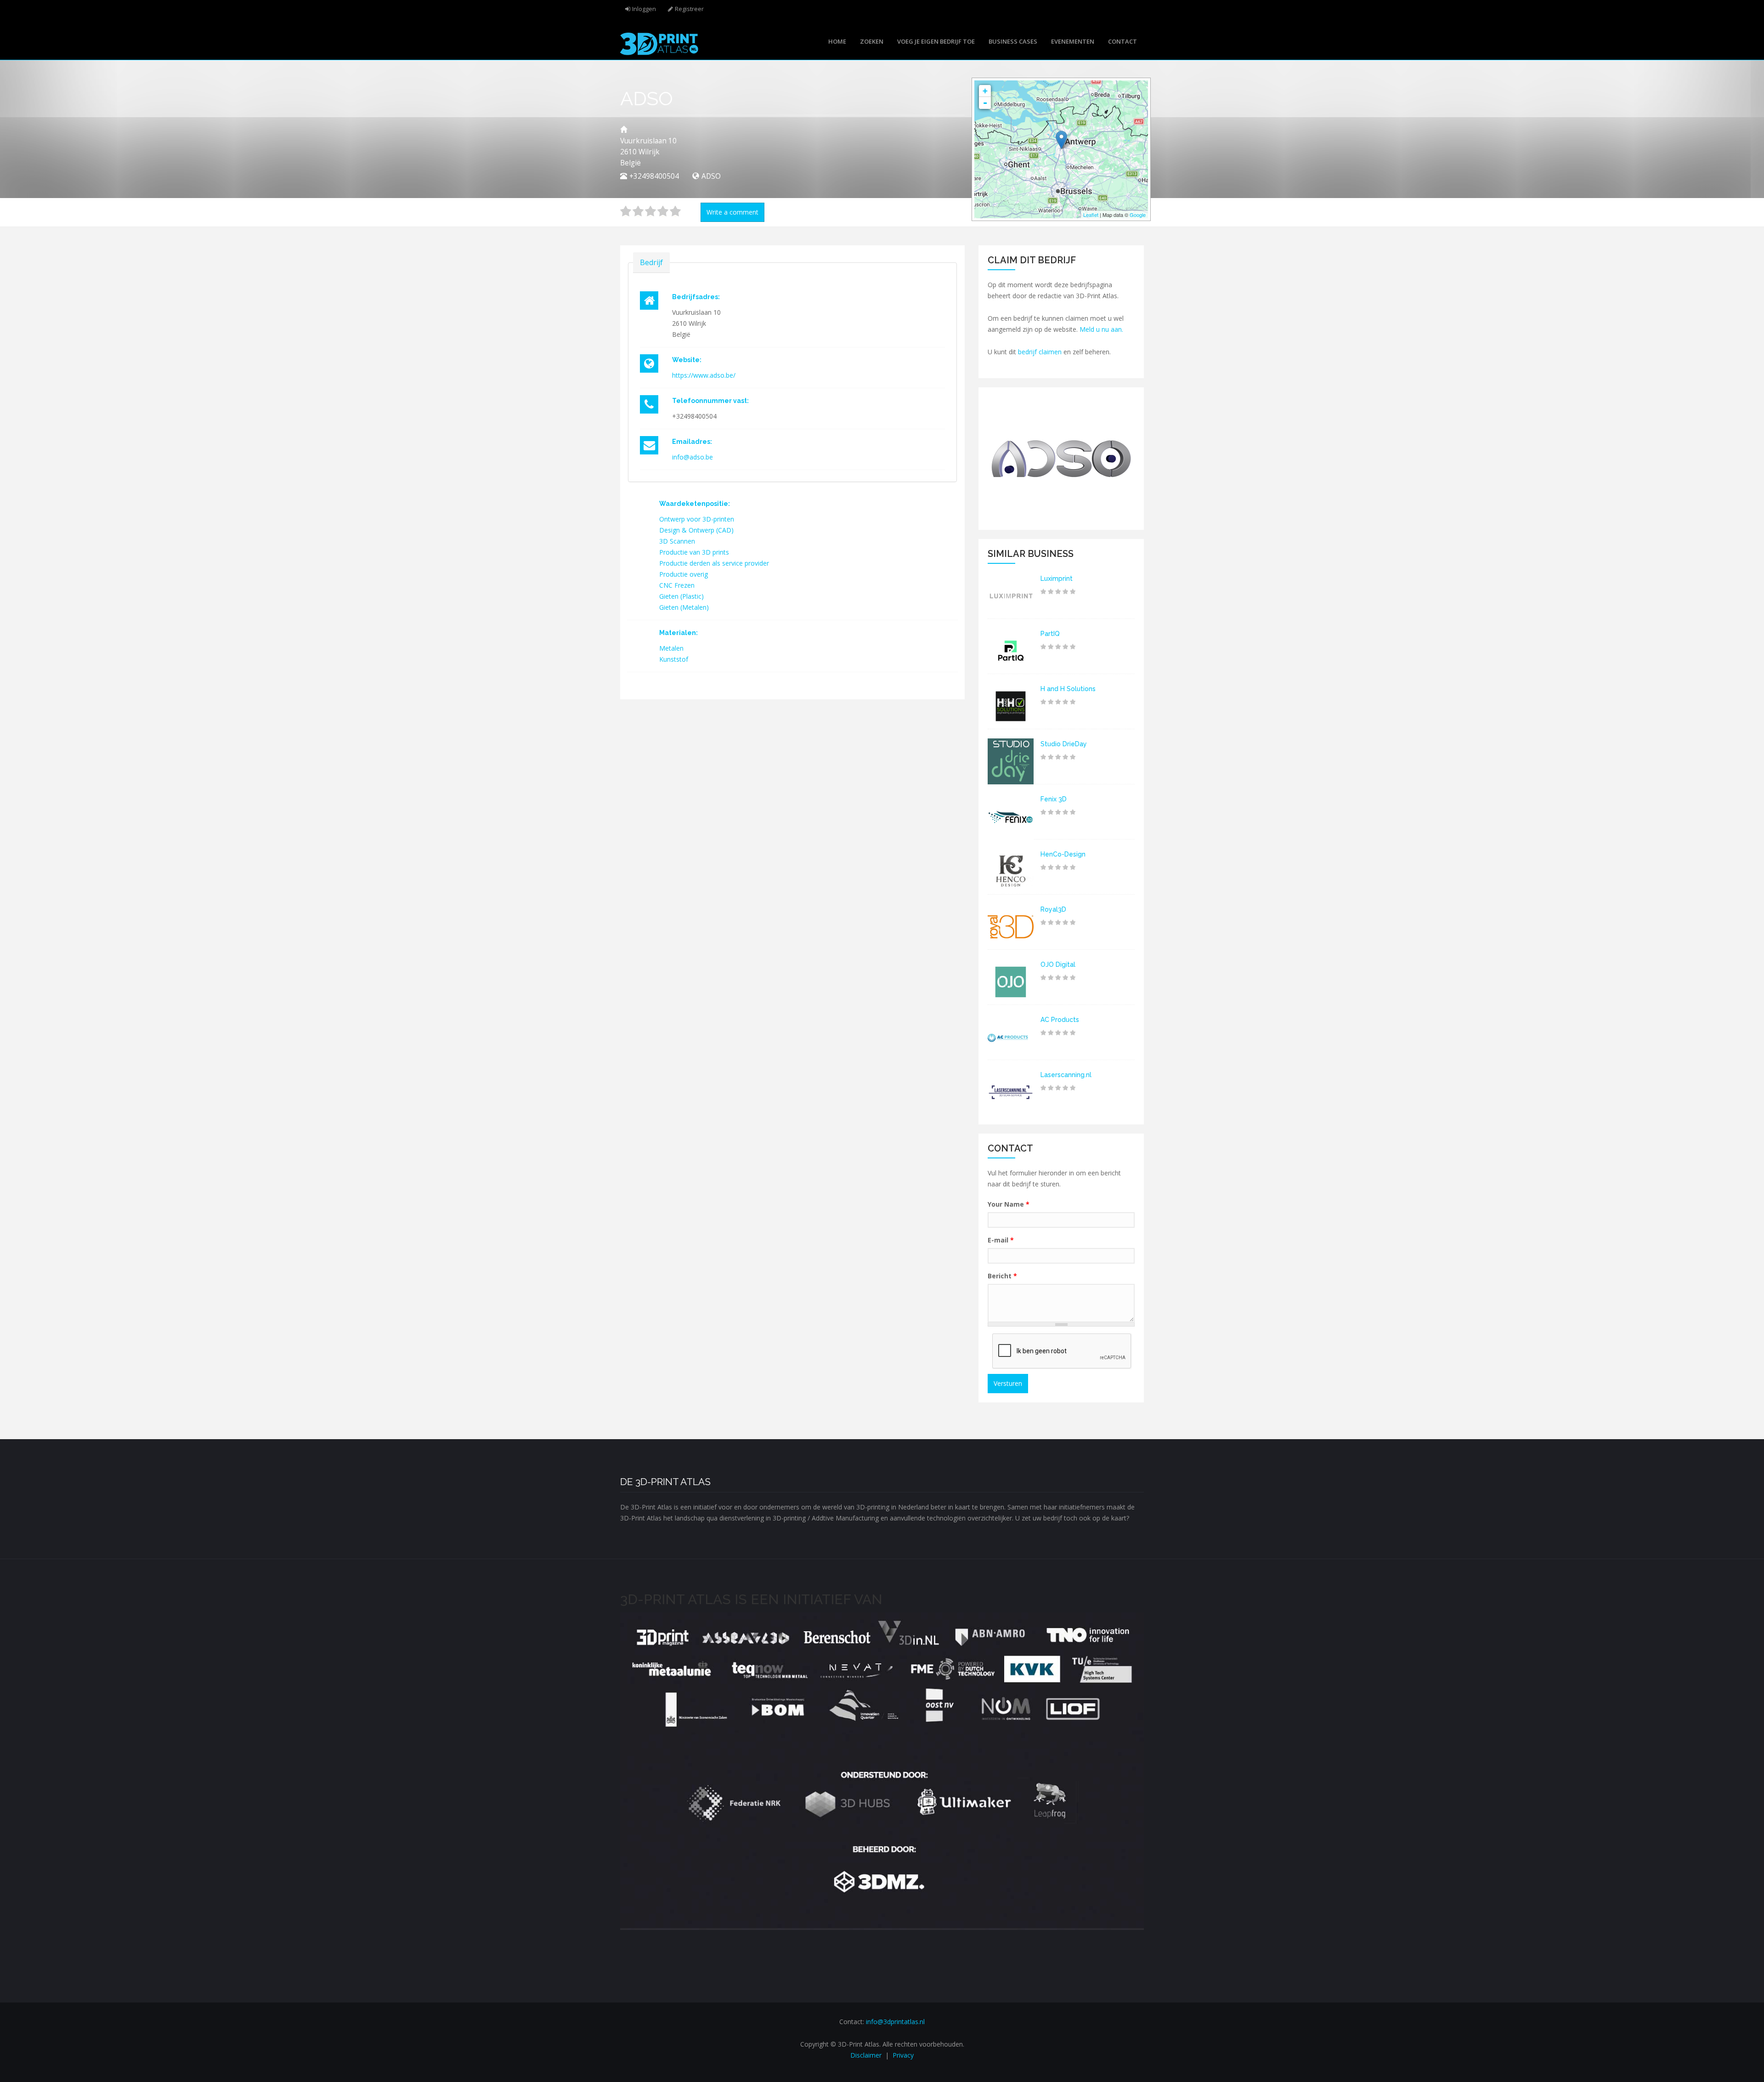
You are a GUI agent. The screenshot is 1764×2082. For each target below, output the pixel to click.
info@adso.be (693, 457)
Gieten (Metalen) (684, 607)
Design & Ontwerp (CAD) (696, 530)
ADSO (711, 176)
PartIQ (1050, 634)
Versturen (1008, 1383)
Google (1138, 215)
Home (837, 41)
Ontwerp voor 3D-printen (697, 519)
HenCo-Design (1063, 854)
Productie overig (684, 574)
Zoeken (872, 41)
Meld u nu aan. (1101, 329)
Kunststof (674, 659)
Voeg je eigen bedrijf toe (936, 41)
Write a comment (732, 212)
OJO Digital (1058, 964)
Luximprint (1057, 579)
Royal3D (1053, 909)
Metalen (671, 648)
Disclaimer (866, 2055)
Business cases (1013, 41)
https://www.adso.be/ (704, 375)
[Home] (659, 43)
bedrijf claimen (1040, 352)
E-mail (1001, 1240)
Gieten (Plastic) (681, 596)
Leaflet (1091, 215)
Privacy (903, 2055)
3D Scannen (677, 541)
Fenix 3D (1054, 799)
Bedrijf (651, 262)
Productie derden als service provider (714, 563)
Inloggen (644, 9)
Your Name (1009, 1204)
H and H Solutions (1068, 689)
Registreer (689, 9)
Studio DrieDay (1064, 744)
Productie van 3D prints (694, 552)
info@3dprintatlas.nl (895, 2022)
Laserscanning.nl (1066, 1075)
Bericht (1002, 1276)
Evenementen (1073, 41)
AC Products (1060, 1020)
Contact (1122, 41)
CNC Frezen (677, 585)
